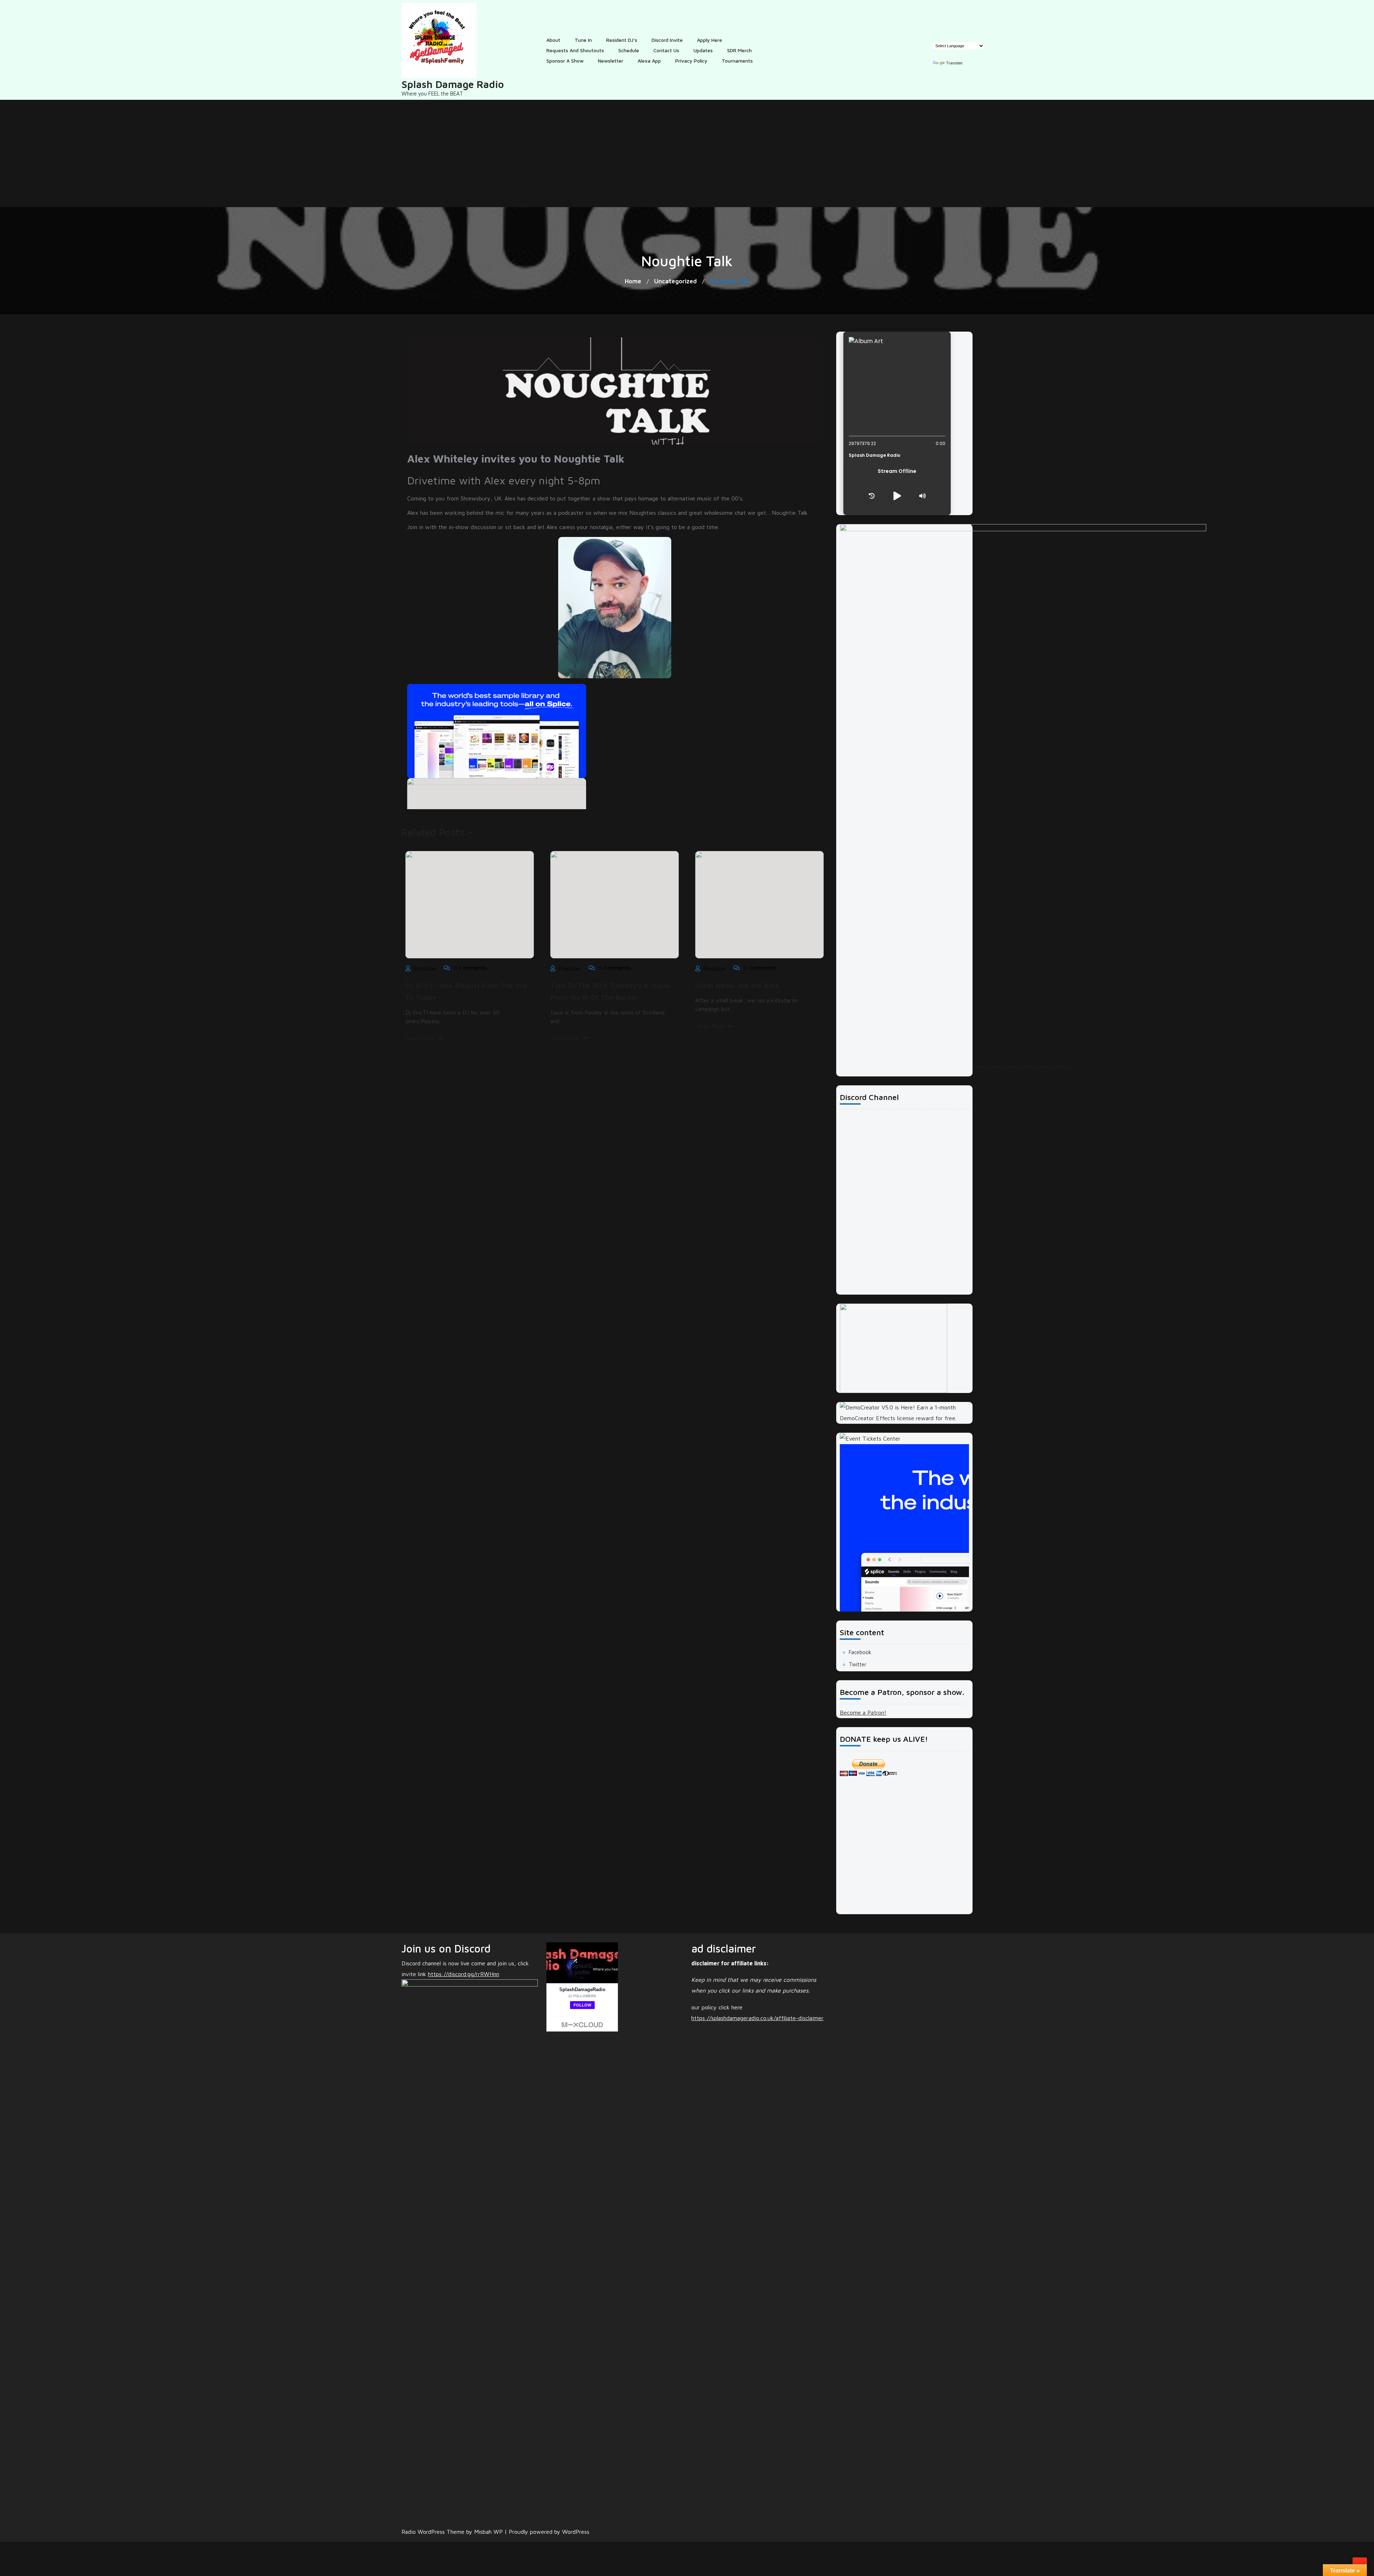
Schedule (629, 50)
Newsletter (611, 61)
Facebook (860, 1652)
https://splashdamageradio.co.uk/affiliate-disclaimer (757, 2018)
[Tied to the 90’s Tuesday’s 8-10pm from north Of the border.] (615, 904)
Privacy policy (691, 61)
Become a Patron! (863, 1712)
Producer (425, 968)
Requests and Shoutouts (575, 50)
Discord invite (667, 40)
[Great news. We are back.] (759, 904)
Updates (703, 50)
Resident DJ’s (622, 40)
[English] (936, 37)
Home (633, 281)
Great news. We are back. (738, 985)
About (553, 40)
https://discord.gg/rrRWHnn (464, 1974)
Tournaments (737, 61)
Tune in (583, 40)
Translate (954, 63)
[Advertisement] (687, 153)
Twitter (857, 1664)
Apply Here (710, 40)
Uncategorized (675, 281)
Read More (421, 1038)
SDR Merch (739, 50)
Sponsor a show (565, 61)
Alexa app (649, 61)
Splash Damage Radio (453, 84)
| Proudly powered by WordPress (547, 2532)
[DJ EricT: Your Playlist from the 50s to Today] (470, 905)
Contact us (666, 50)
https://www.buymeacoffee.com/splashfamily (1023, 1067)
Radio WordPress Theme (434, 2532)
